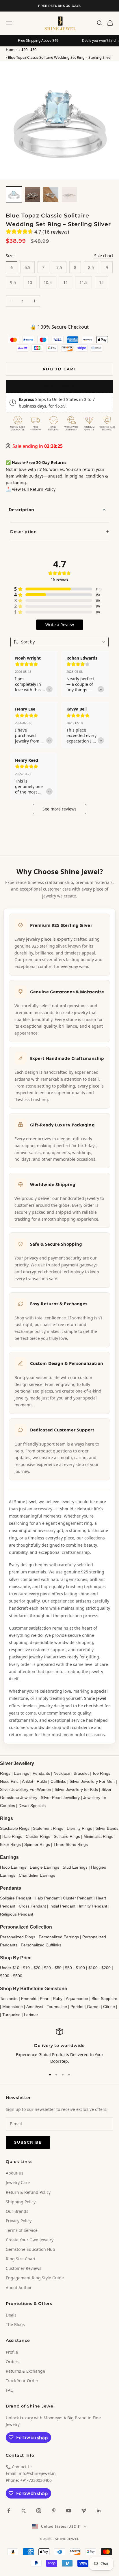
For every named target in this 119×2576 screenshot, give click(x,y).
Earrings (22, 1773)
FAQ (10, 2390)
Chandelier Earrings (37, 1875)
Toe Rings (101, 1773)
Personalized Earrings (59, 1937)
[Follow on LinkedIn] (99, 2511)
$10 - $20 (32, 1968)
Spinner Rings (37, 1844)
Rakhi (42, 1781)
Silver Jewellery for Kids (76, 1789)
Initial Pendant (62, 1906)
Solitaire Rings (67, 1836)
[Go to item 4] (69, 194)
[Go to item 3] (51, 194)
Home (11, 50)
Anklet (28, 1781)
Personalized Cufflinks (41, 1945)
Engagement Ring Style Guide (35, 2278)
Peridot (77, 2007)
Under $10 (10, 1968)
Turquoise (11, 2015)
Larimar (31, 2015)
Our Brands (17, 2211)
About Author (19, 2288)
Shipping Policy (21, 2202)
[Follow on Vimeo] (84, 2511)
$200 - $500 (11, 1976)
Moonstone (13, 2007)
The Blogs (15, 2324)
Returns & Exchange (25, 2371)
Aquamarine (77, 1999)
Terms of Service (22, 2230)
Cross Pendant (32, 1906)
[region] (59, 2046)
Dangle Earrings (44, 1867)
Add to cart (59, 369)
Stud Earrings (75, 1867)
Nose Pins (9, 1781)
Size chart (104, 256)
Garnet (93, 2007)
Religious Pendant (17, 1914)
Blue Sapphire (104, 1999)
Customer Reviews (24, 2268)
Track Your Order (22, 2381)
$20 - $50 (29, 50)
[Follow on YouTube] (69, 2511)
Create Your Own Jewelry (30, 2240)
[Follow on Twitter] (24, 2511)
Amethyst (35, 2007)
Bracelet (81, 1773)
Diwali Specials (32, 1806)
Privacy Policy (19, 2221)
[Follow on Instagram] (39, 2511)
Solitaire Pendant (16, 1898)
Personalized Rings (18, 1937)
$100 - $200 (100, 1968)
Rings (5, 1773)
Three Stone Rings (71, 1844)
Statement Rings (48, 1828)
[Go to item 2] (32, 194)
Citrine (109, 2007)
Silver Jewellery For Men (92, 1781)
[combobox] (59, 642)
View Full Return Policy (34, 489)
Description (21, 509)
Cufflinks (58, 1781)
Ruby (58, 1999)
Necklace (62, 1773)
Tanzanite (9, 1999)
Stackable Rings (15, 1828)
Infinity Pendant (93, 1906)
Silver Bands (107, 1828)
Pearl (45, 1999)
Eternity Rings (79, 1828)
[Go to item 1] (14, 194)
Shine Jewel (25, 1502)
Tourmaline (57, 2007)
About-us (15, 2173)
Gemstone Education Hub (30, 2249)
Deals (11, 2315)
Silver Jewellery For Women (26, 1789)
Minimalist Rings (98, 1836)
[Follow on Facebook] (9, 2511)
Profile (12, 2352)
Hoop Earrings (13, 1867)
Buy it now (59, 386)
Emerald (29, 1999)
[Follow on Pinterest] (54, 2511)
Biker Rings (10, 1844)
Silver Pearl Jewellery (60, 1797)
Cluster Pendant (78, 1898)
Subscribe (28, 2142)
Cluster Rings (38, 1836)
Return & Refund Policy (28, 2192)
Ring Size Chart (21, 2259)
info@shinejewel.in (37, 2473)
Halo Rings (12, 1836)
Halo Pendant (47, 1898)
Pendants (41, 1773)
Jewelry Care (18, 2182)
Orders (13, 2362)
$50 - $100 (75, 1968)
